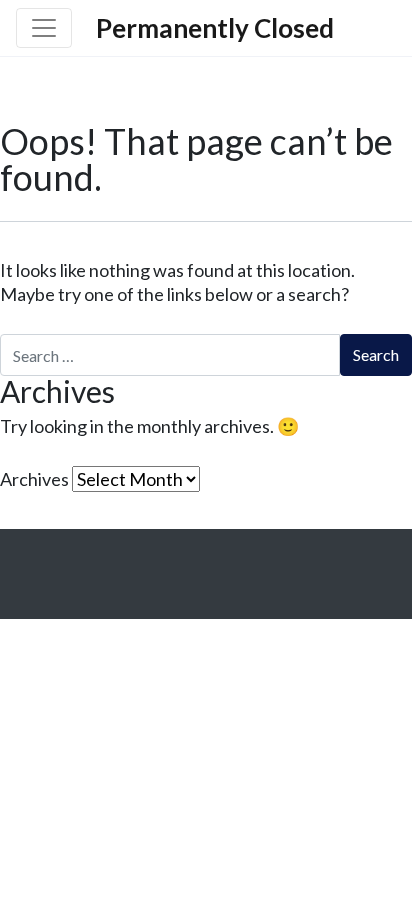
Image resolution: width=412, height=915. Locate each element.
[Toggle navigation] (44, 28)
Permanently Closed (215, 28)
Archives (34, 479)
